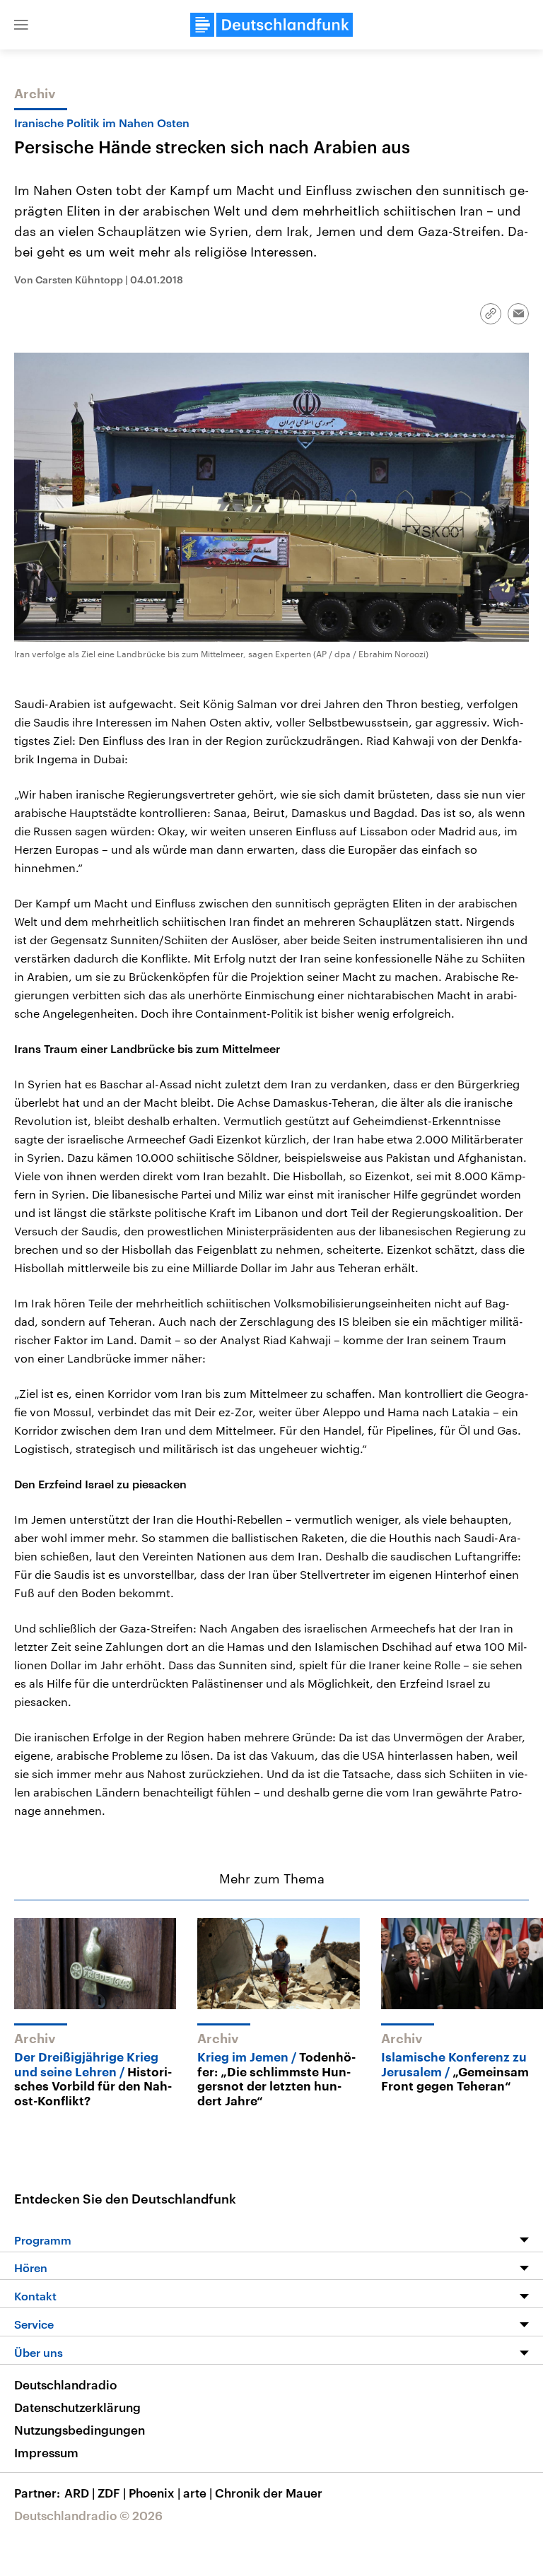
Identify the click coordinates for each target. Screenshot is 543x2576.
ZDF (112, 2493)
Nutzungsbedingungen (80, 2430)
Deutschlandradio (65, 2384)
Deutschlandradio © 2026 (88, 2515)
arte (198, 2493)
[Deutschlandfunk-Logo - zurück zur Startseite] (271, 25)
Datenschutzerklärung (77, 2407)
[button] (21, 25)
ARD (80, 2493)
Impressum (46, 2452)
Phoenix (154, 2493)
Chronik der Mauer (269, 2493)
